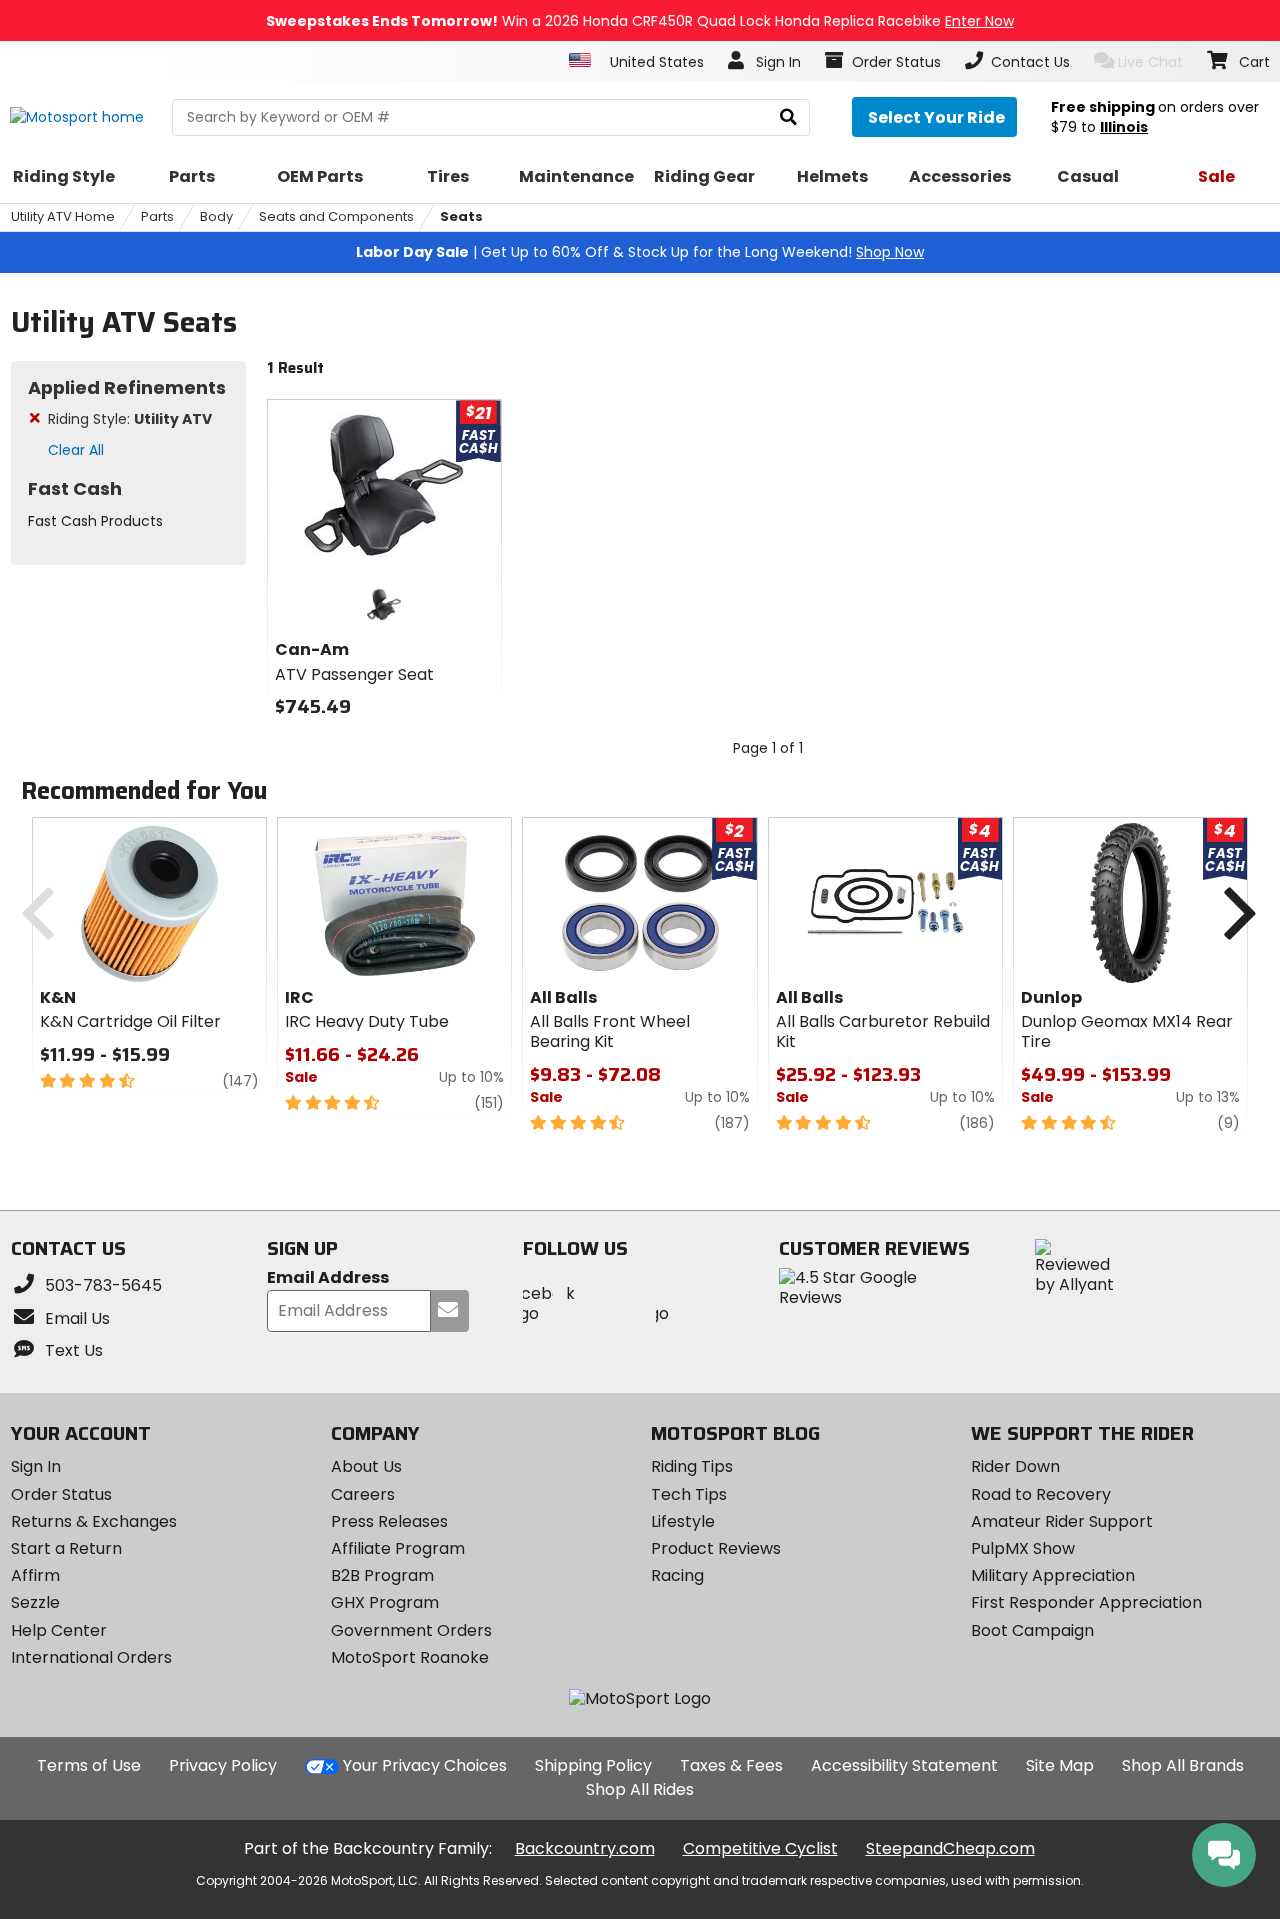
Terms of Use (89, 1765)
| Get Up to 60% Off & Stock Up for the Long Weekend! (640, 252)
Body (216, 216)
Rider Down (1015, 1466)
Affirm (35, 1575)
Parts (157, 216)
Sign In (36, 1466)
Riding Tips (692, 1466)
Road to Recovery (1041, 1494)
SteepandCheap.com (950, 1848)
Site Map (1060, 1765)
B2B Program (382, 1575)
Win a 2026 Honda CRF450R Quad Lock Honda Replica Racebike (640, 21)
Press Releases (389, 1521)
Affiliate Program (398, 1548)
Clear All (76, 450)
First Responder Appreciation (1086, 1602)
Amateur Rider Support (1062, 1521)
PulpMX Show (1023, 1548)
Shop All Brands (1183, 1765)
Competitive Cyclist (760, 1848)
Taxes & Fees (731, 1765)
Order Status (61, 1494)
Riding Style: (130, 419)
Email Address (328, 1278)
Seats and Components (336, 216)
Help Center (59, 1630)
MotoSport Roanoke (410, 1657)
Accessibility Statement (904, 1765)
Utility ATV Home (63, 216)
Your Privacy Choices (425, 1765)
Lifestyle (683, 1521)
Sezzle (35, 1602)
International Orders (91, 1657)
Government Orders (411, 1630)
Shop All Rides (640, 1789)
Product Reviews (716, 1548)
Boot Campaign (1032, 1630)
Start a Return (66, 1548)
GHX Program (385, 1602)
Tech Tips (689, 1494)
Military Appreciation (1053, 1575)
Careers (363, 1494)
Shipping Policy (593, 1765)
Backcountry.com (585, 1848)
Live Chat (1150, 62)
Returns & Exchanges (94, 1521)
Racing (677, 1575)
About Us (366, 1466)
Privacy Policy (223, 1765)
